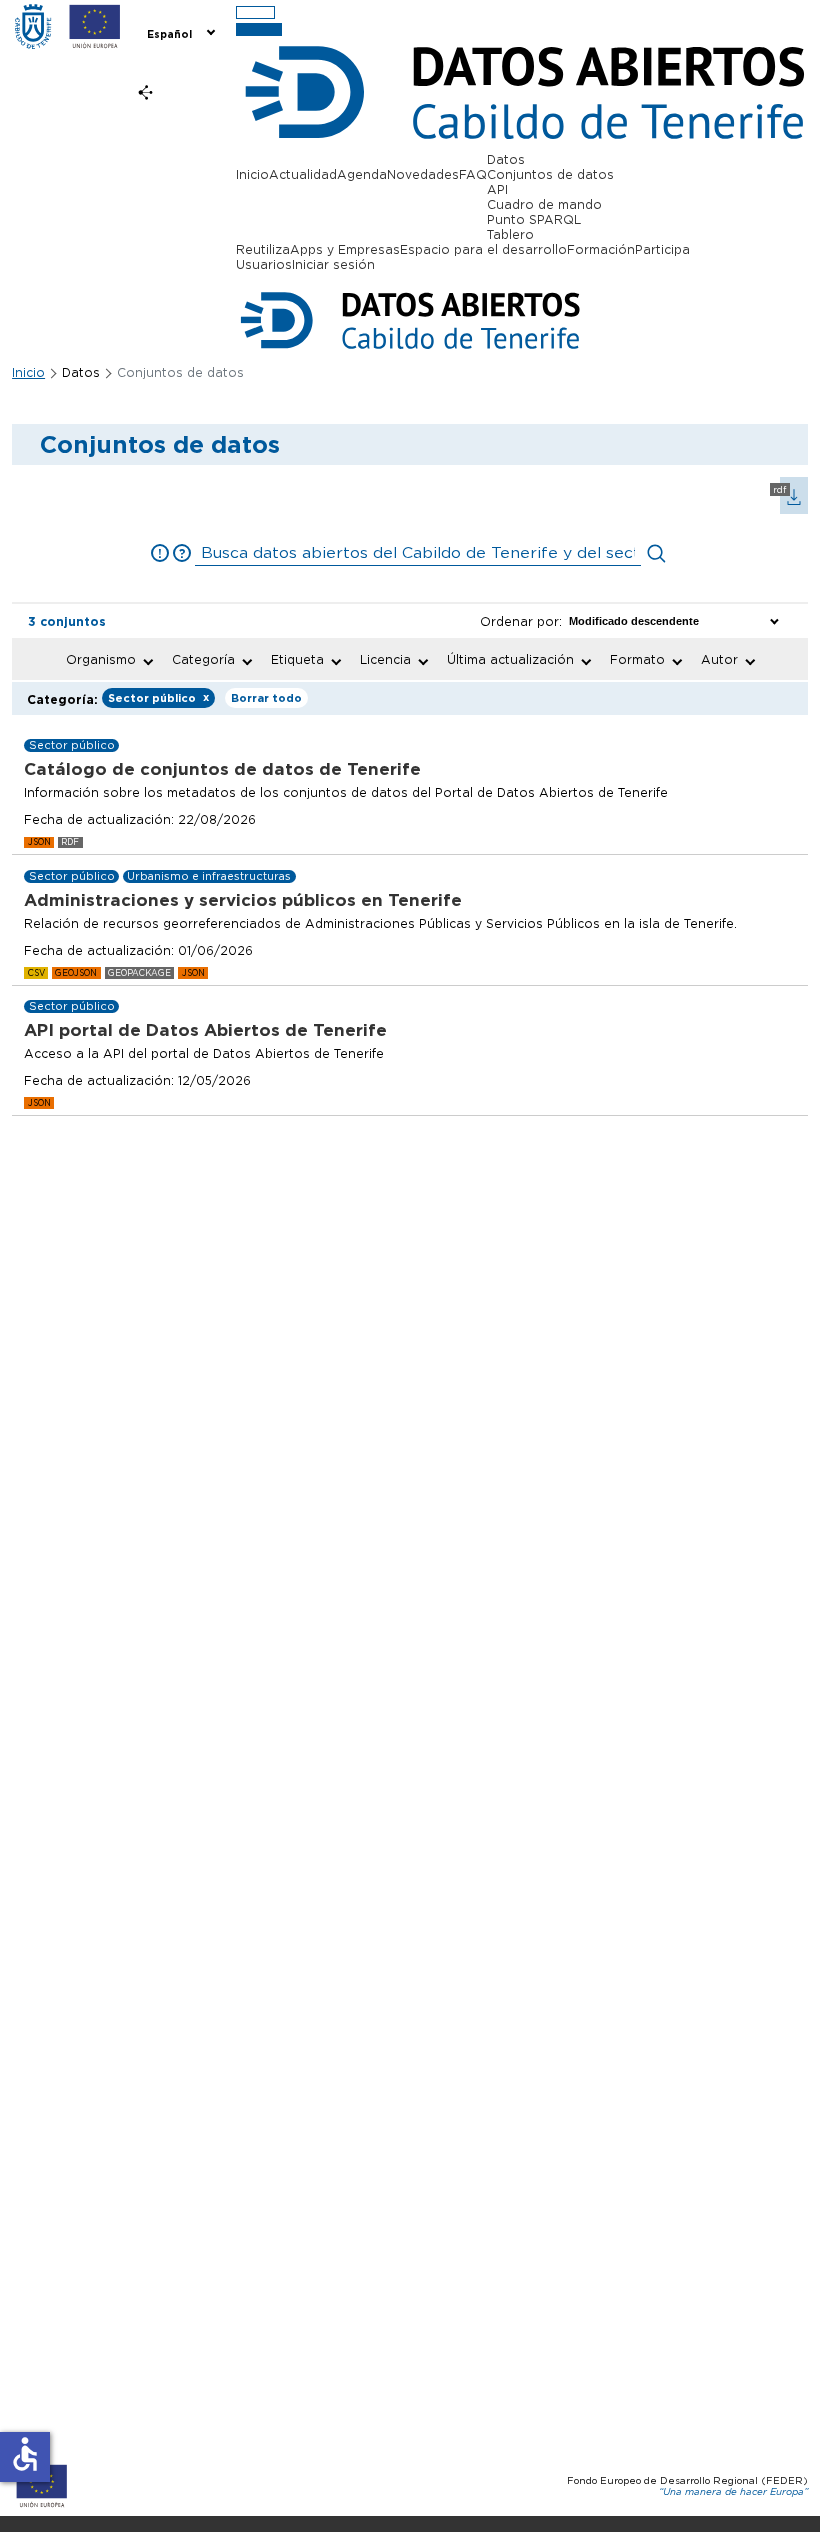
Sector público (158, 697)
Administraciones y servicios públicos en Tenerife (243, 900)
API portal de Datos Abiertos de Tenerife (205, 1030)
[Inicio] (33, 27)
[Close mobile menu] (259, 29)
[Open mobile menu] (255, 12)
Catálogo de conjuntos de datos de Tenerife (222, 769)
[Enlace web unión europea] (95, 27)
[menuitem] (179, 32)
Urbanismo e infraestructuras (209, 876)
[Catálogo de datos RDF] (788, 509)
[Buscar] (657, 553)
